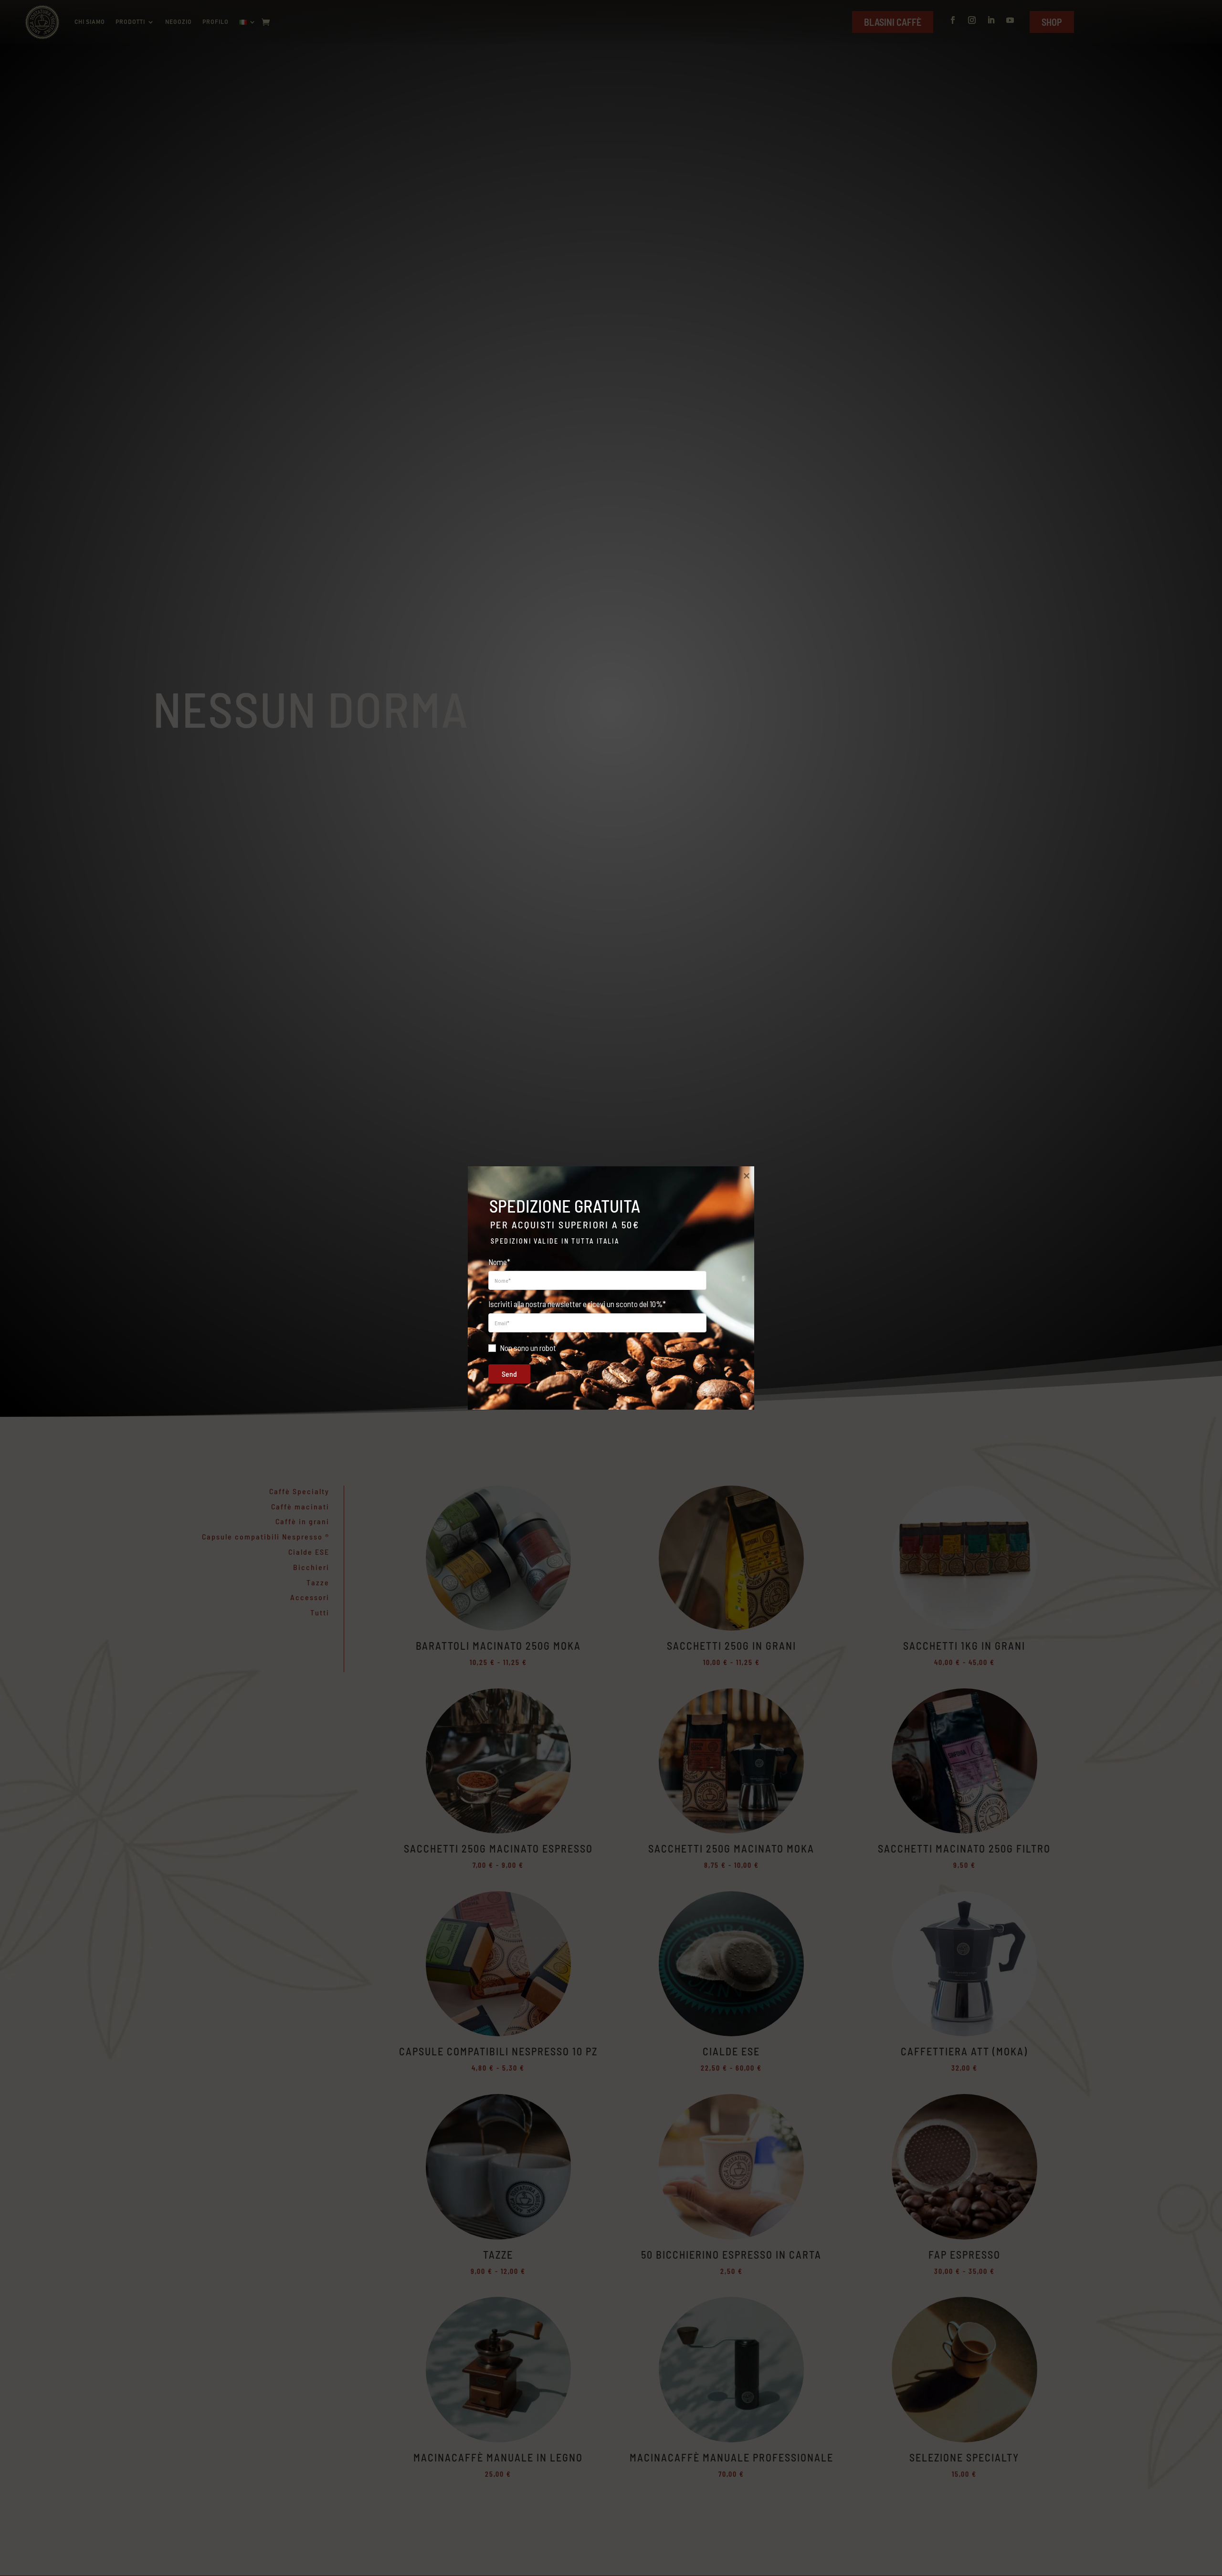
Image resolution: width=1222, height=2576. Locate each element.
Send (509, 1374)
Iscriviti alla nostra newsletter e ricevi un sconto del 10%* (577, 1304)
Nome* (499, 1262)
